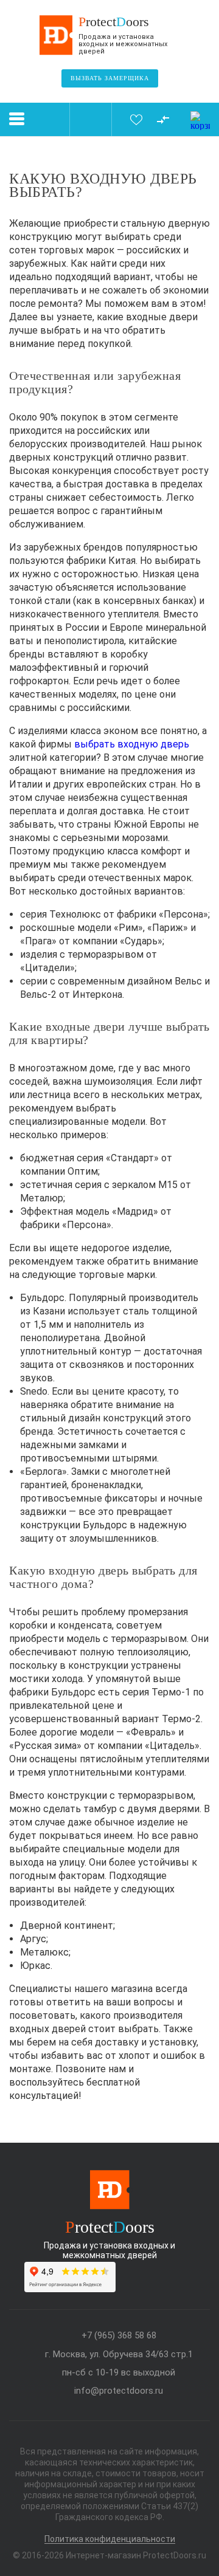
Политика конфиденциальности (110, 2539)
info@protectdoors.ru (119, 2391)
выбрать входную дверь (132, 744)
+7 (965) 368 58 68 (119, 2336)
